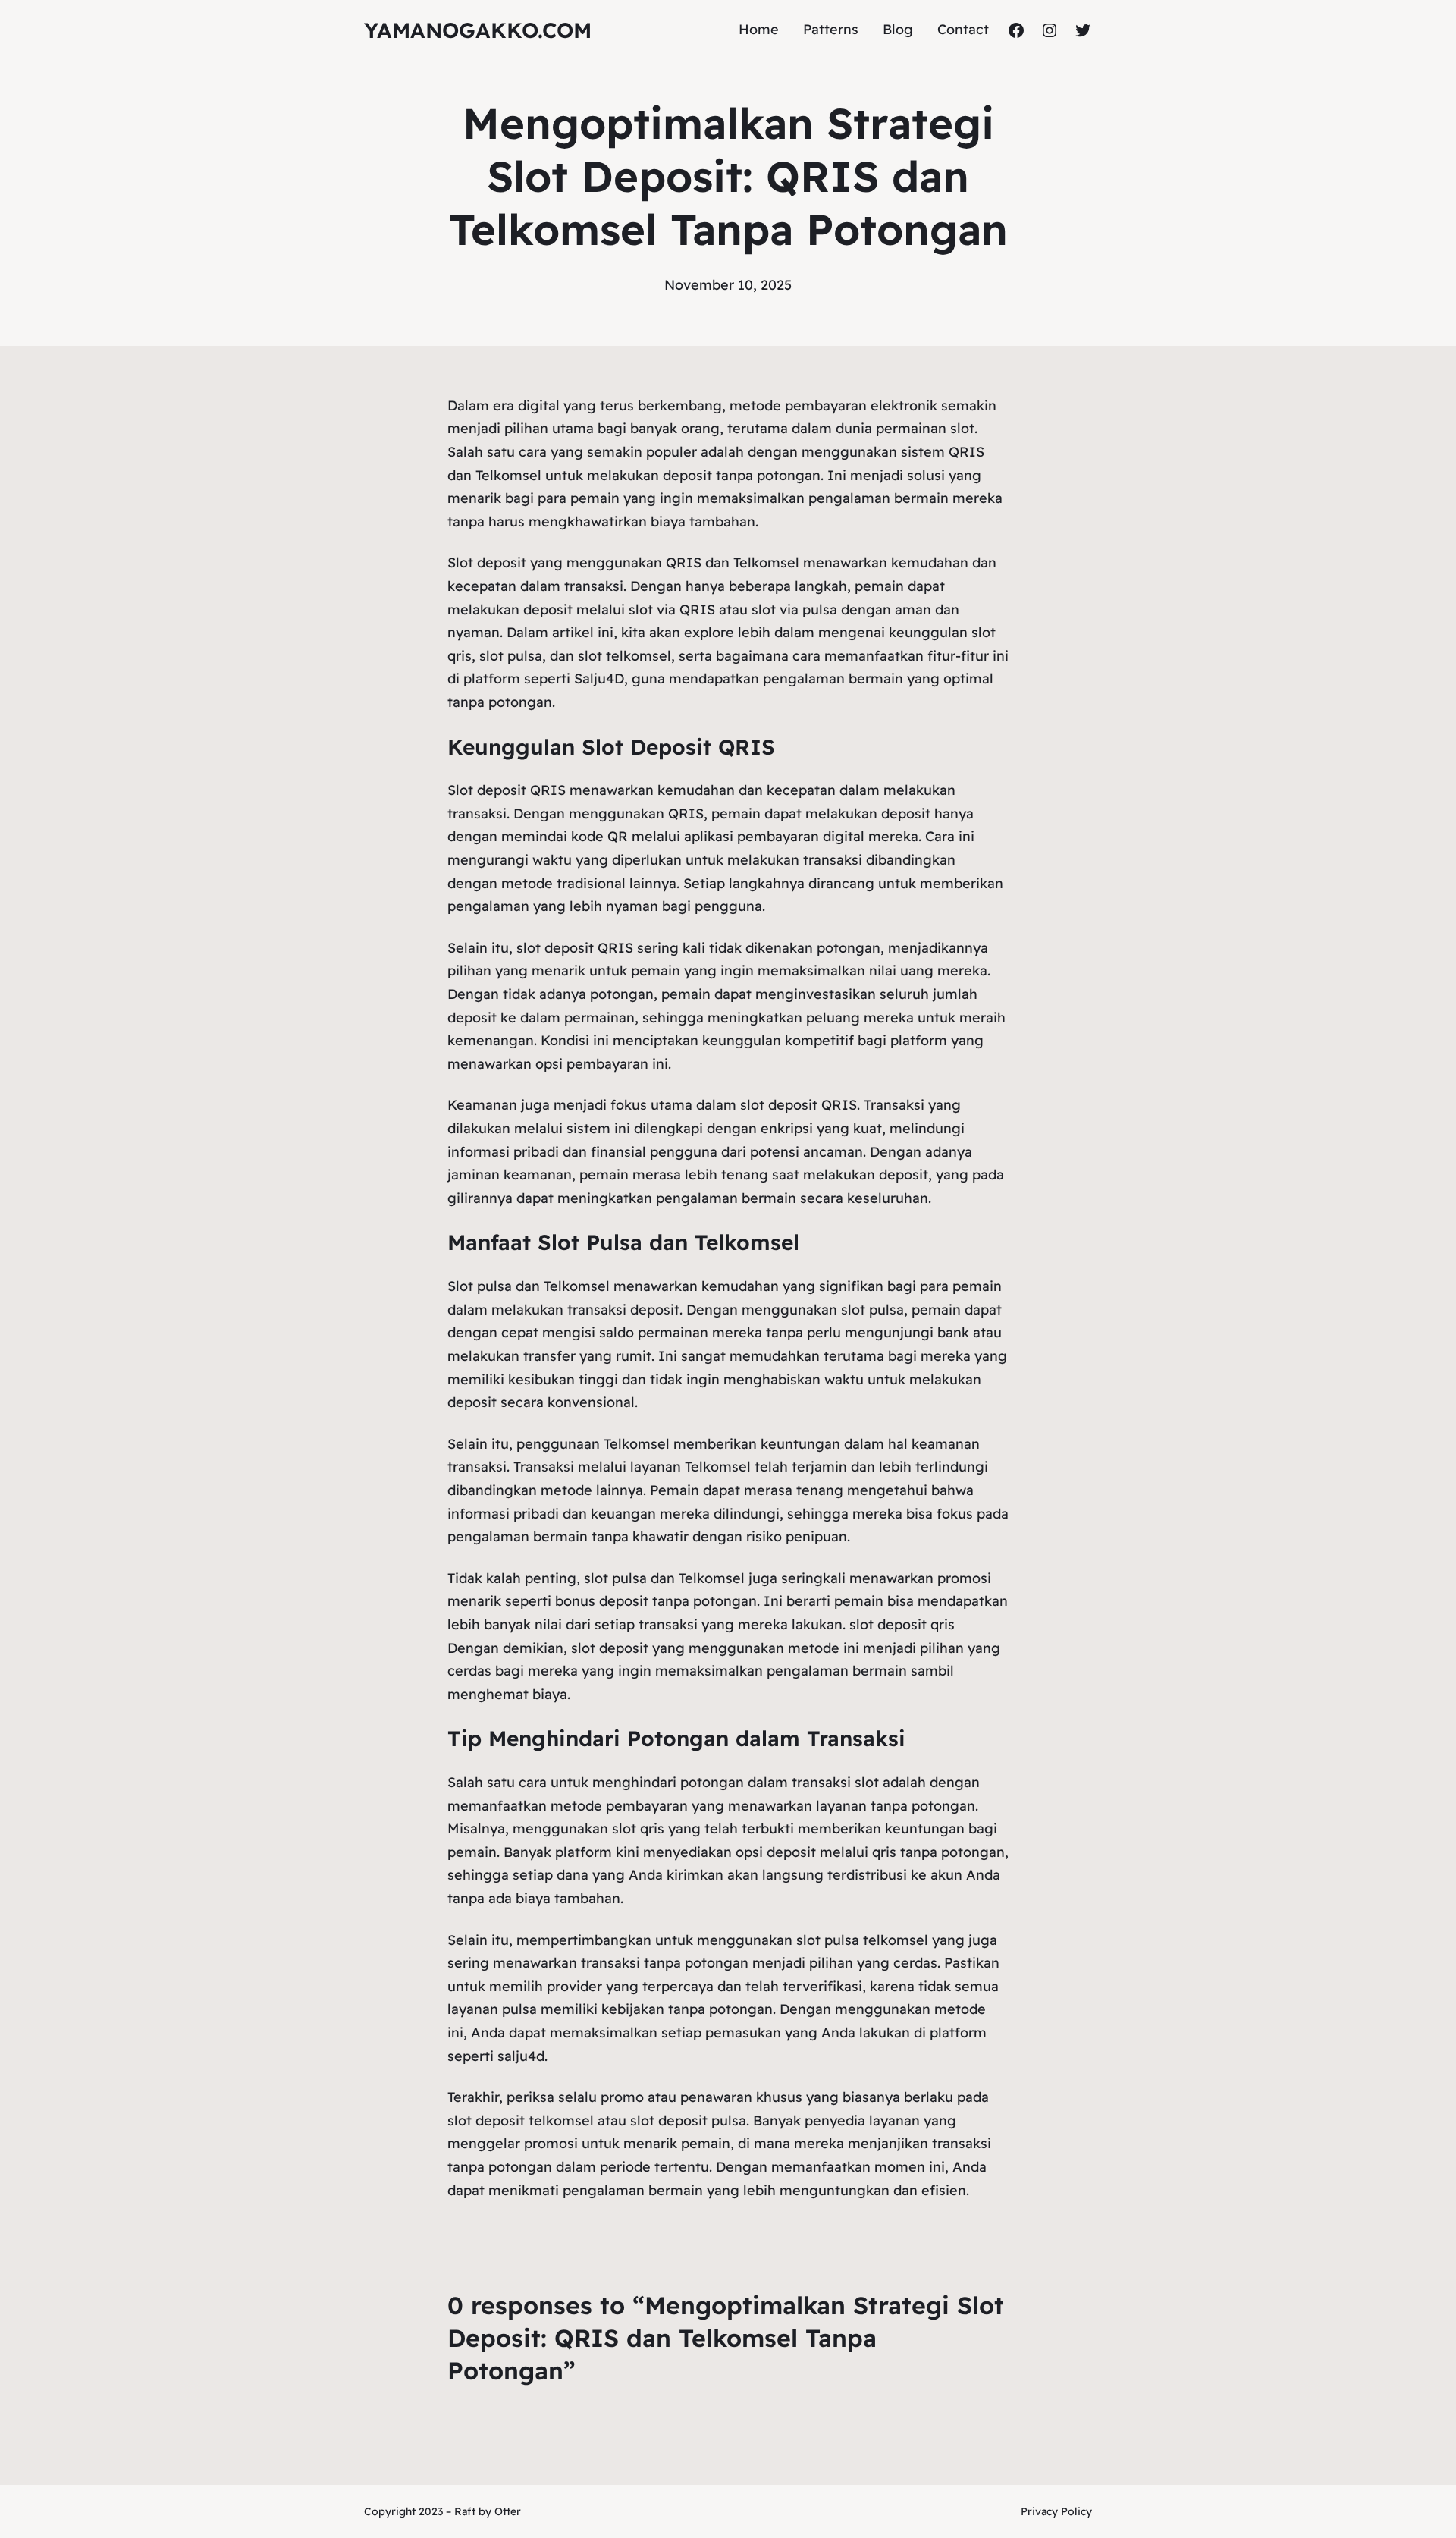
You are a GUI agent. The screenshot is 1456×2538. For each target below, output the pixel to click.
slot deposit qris (902, 1624)
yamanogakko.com (478, 30)
